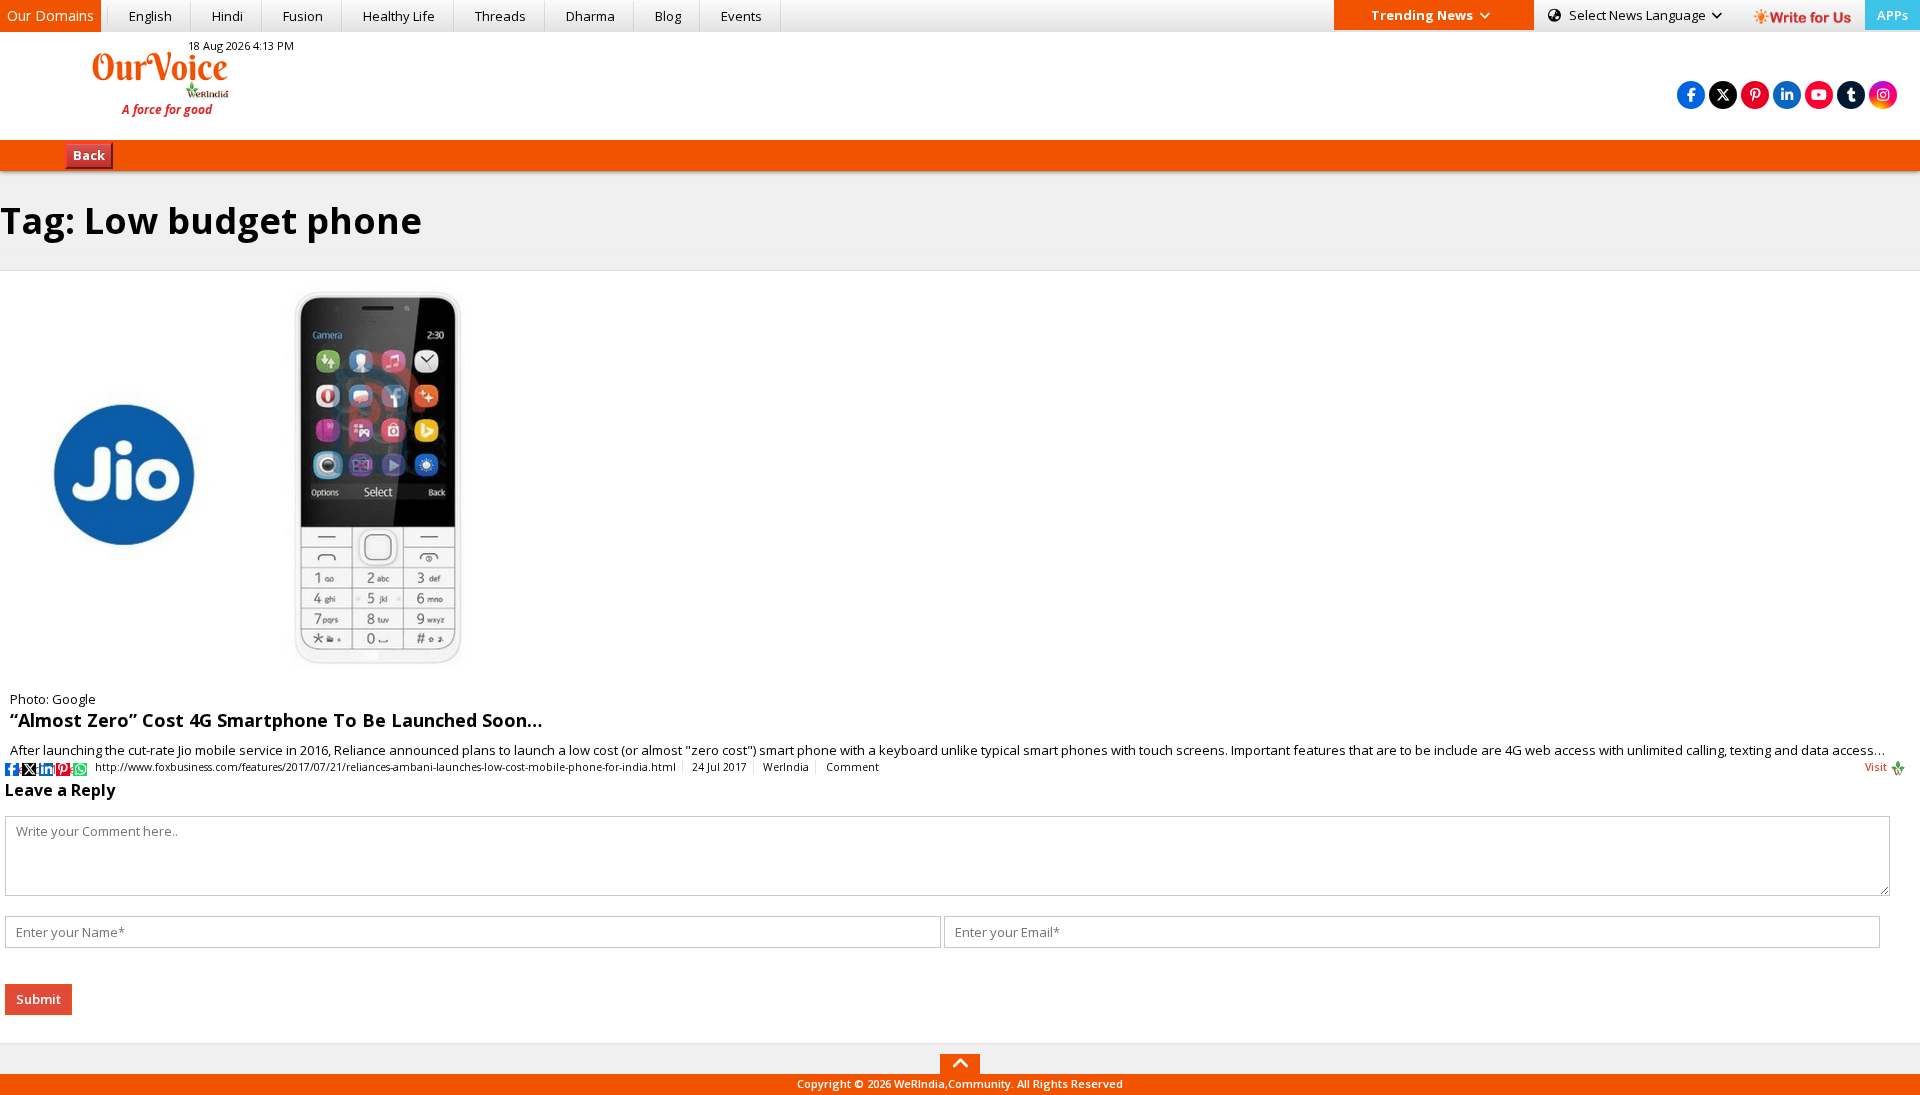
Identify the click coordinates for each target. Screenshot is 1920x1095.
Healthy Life (399, 16)
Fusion (303, 16)
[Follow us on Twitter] (1723, 94)
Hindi (227, 16)
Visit (1877, 767)
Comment (852, 767)
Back (89, 155)
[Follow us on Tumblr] (1851, 94)
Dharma (590, 16)
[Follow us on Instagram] (1883, 94)
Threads (500, 16)
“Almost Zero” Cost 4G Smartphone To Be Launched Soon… (276, 720)
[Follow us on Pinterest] (1755, 94)
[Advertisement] (960, 83)
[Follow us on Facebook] (1691, 94)
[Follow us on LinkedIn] (1787, 94)
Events (741, 16)
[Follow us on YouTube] (1819, 94)
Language (1639, 15)
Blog (668, 16)
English (150, 16)
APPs (1892, 15)
